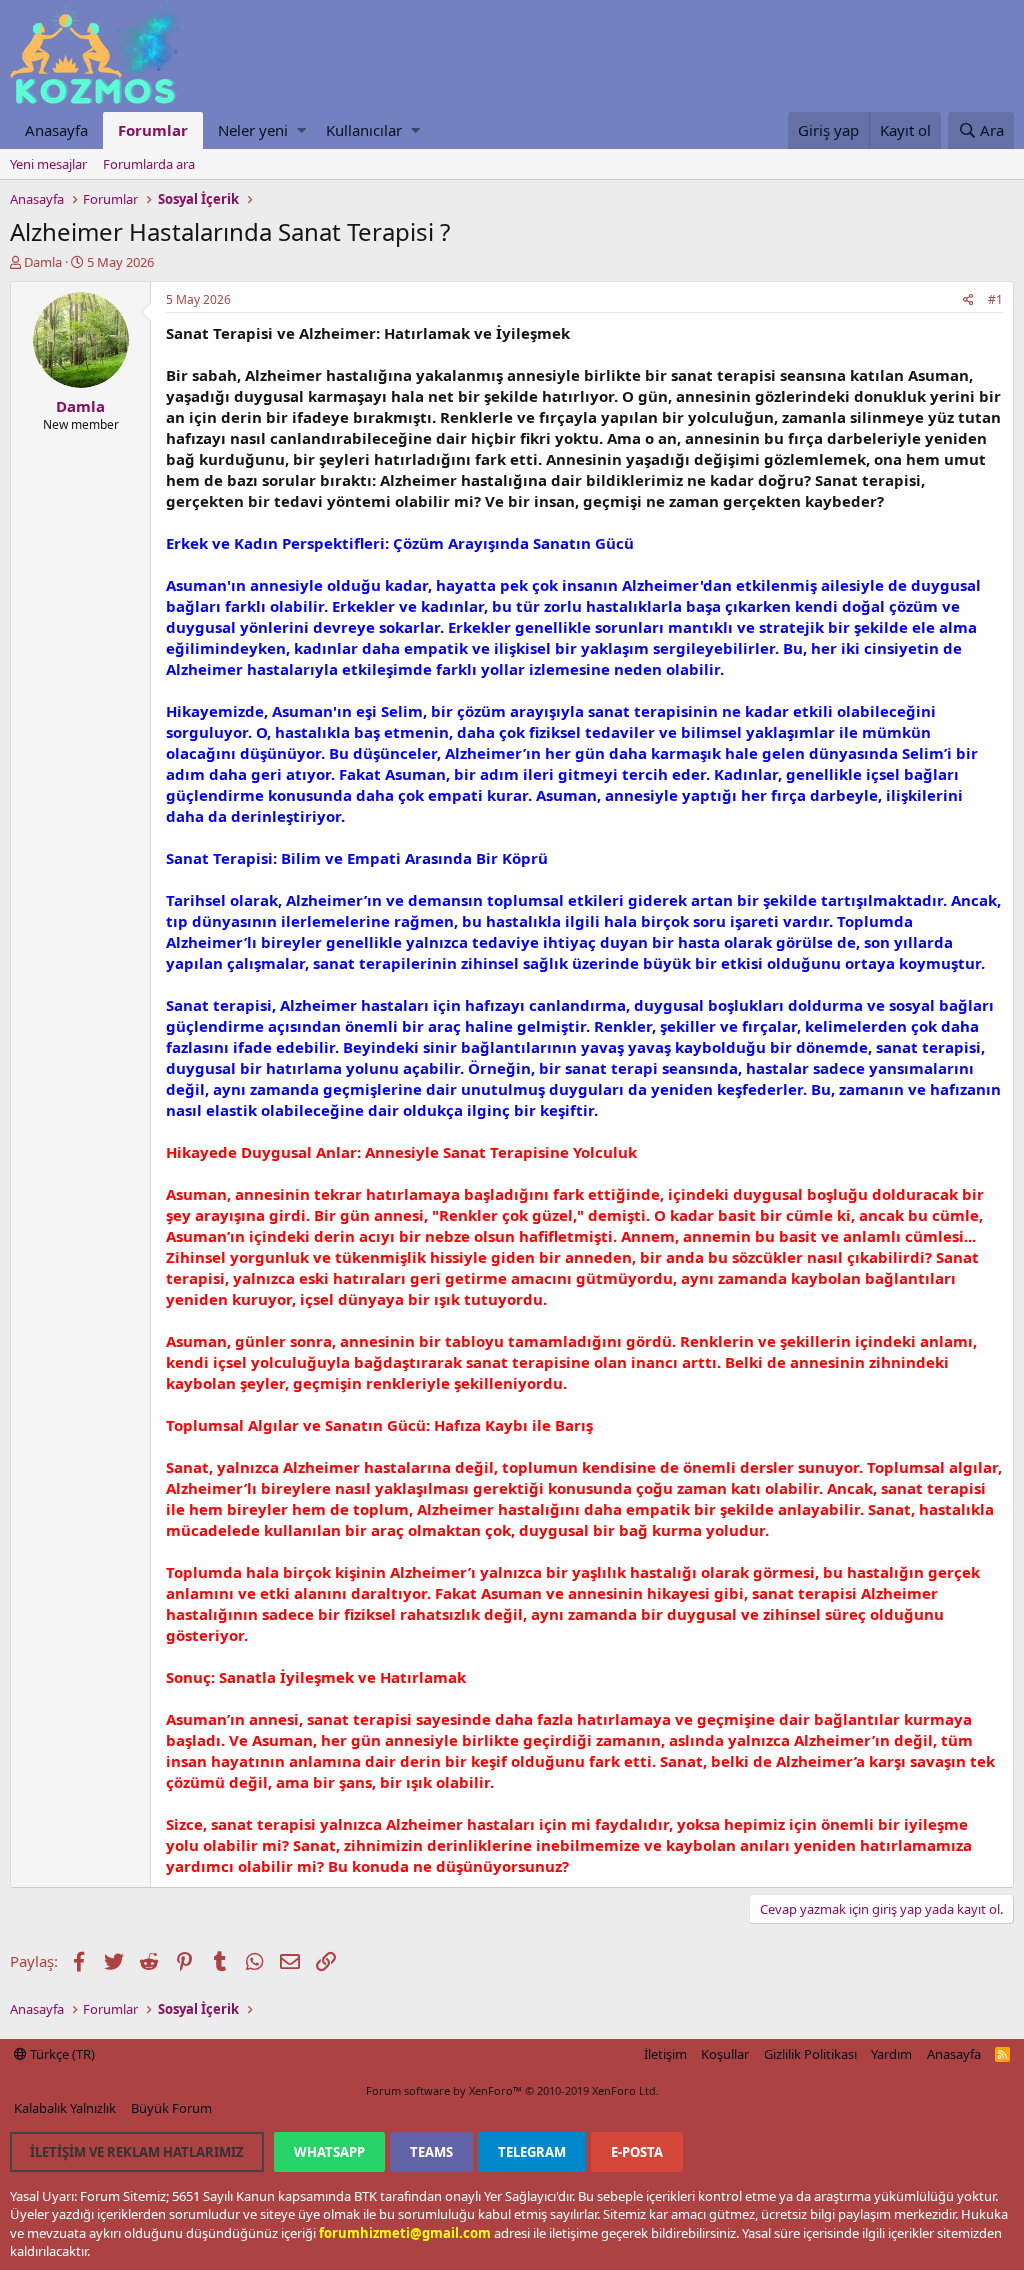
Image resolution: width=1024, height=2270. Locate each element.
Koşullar (725, 2054)
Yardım (891, 2054)
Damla (43, 262)
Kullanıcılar (364, 130)
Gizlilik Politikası (810, 2054)
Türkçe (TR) (61, 2054)
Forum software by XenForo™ (512, 2090)
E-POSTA (637, 2152)
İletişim (665, 2054)
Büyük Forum (171, 2108)
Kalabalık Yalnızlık (65, 2108)
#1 (995, 299)
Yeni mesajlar (48, 164)
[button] (301, 130)
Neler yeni (253, 130)
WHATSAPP (329, 2152)
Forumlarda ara (149, 164)
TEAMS (431, 2152)
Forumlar (153, 130)
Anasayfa (56, 130)
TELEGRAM (532, 2152)
